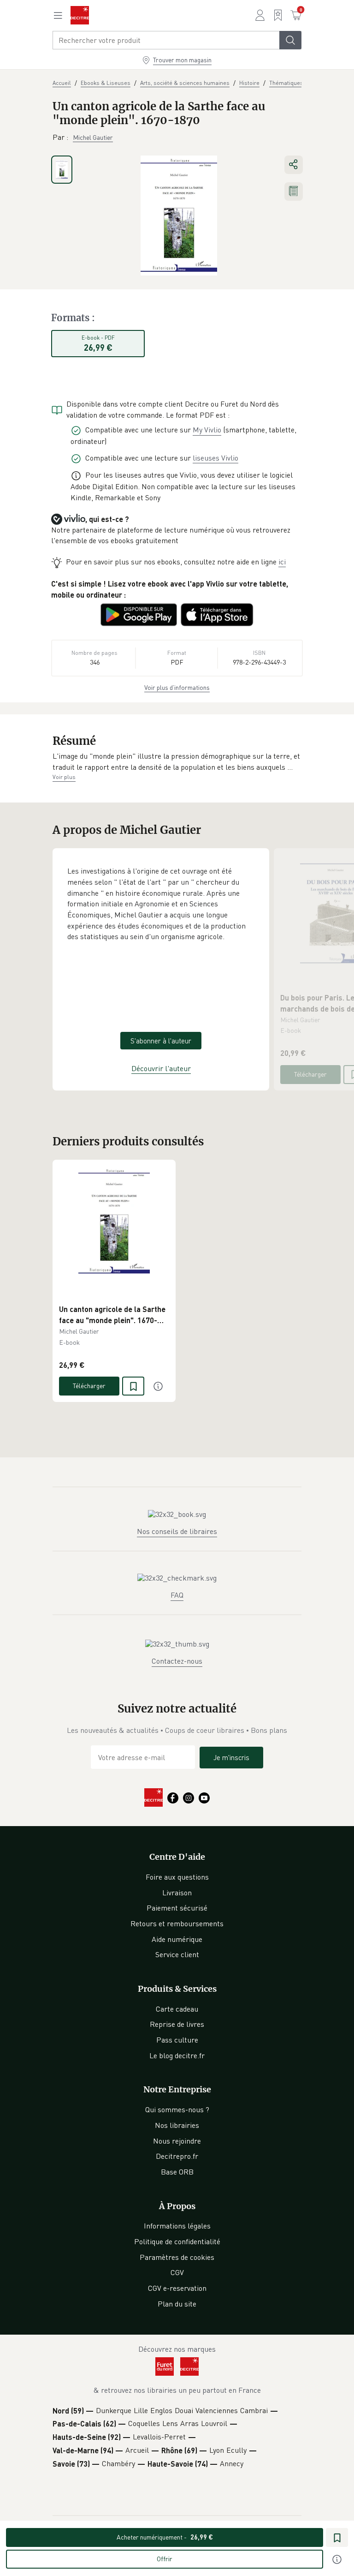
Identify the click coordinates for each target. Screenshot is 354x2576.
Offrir (165, 2559)
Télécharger (310, 1074)
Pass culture (177, 2040)
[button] (177, 762)
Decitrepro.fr (177, 2156)
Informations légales (177, 2226)
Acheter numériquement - (165, 2537)
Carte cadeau (177, 2009)
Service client (177, 1954)
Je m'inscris (231, 1757)
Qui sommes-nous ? (177, 2109)
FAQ (177, 1595)
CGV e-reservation (177, 2288)
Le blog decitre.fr (177, 2055)
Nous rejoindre (177, 2141)
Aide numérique (177, 1939)
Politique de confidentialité (177, 2241)
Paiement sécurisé (177, 1908)
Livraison (177, 1893)
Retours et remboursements (177, 1923)
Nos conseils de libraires (177, 1531)
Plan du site (177, 2304)
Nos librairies (177, 2125)
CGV (177, 2272)
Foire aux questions (177, 1877)
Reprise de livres (177, 2024)
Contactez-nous (177, 1661)
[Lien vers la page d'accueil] (80, 15)
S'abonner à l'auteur (161, 1041)
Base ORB (177, 2172)
